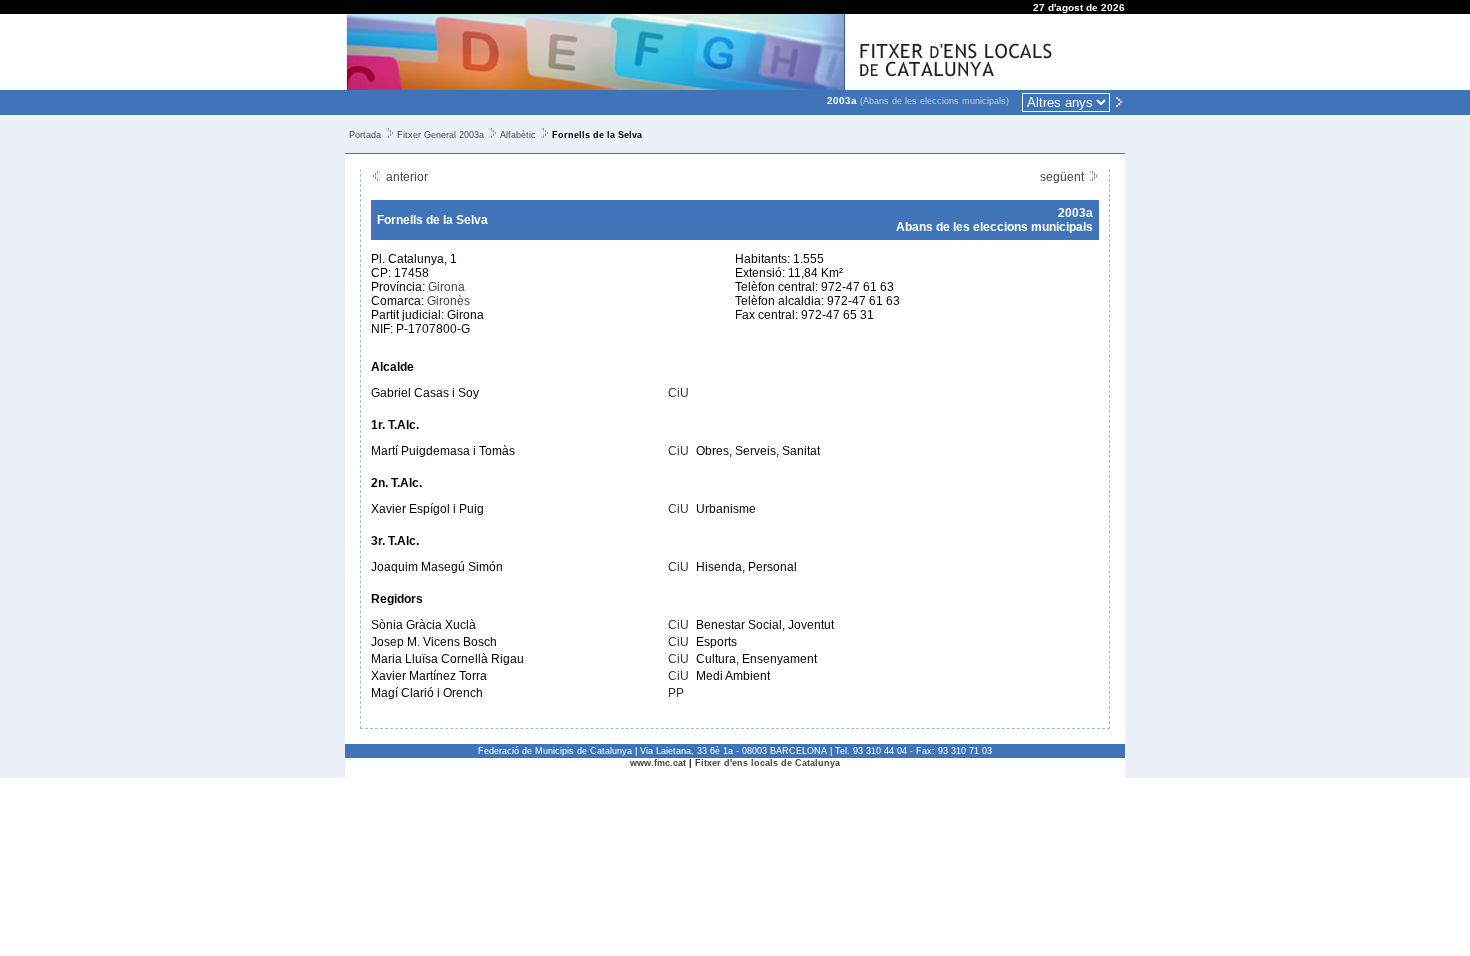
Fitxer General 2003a (440, 135)
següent (1063, 177)
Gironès (448, 301)
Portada (365, 135)
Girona (446, 287)
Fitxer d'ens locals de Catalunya (767, 763)
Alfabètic (518, 135)
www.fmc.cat (658, 763)
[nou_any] (1119, 101)
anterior (405, 177)
